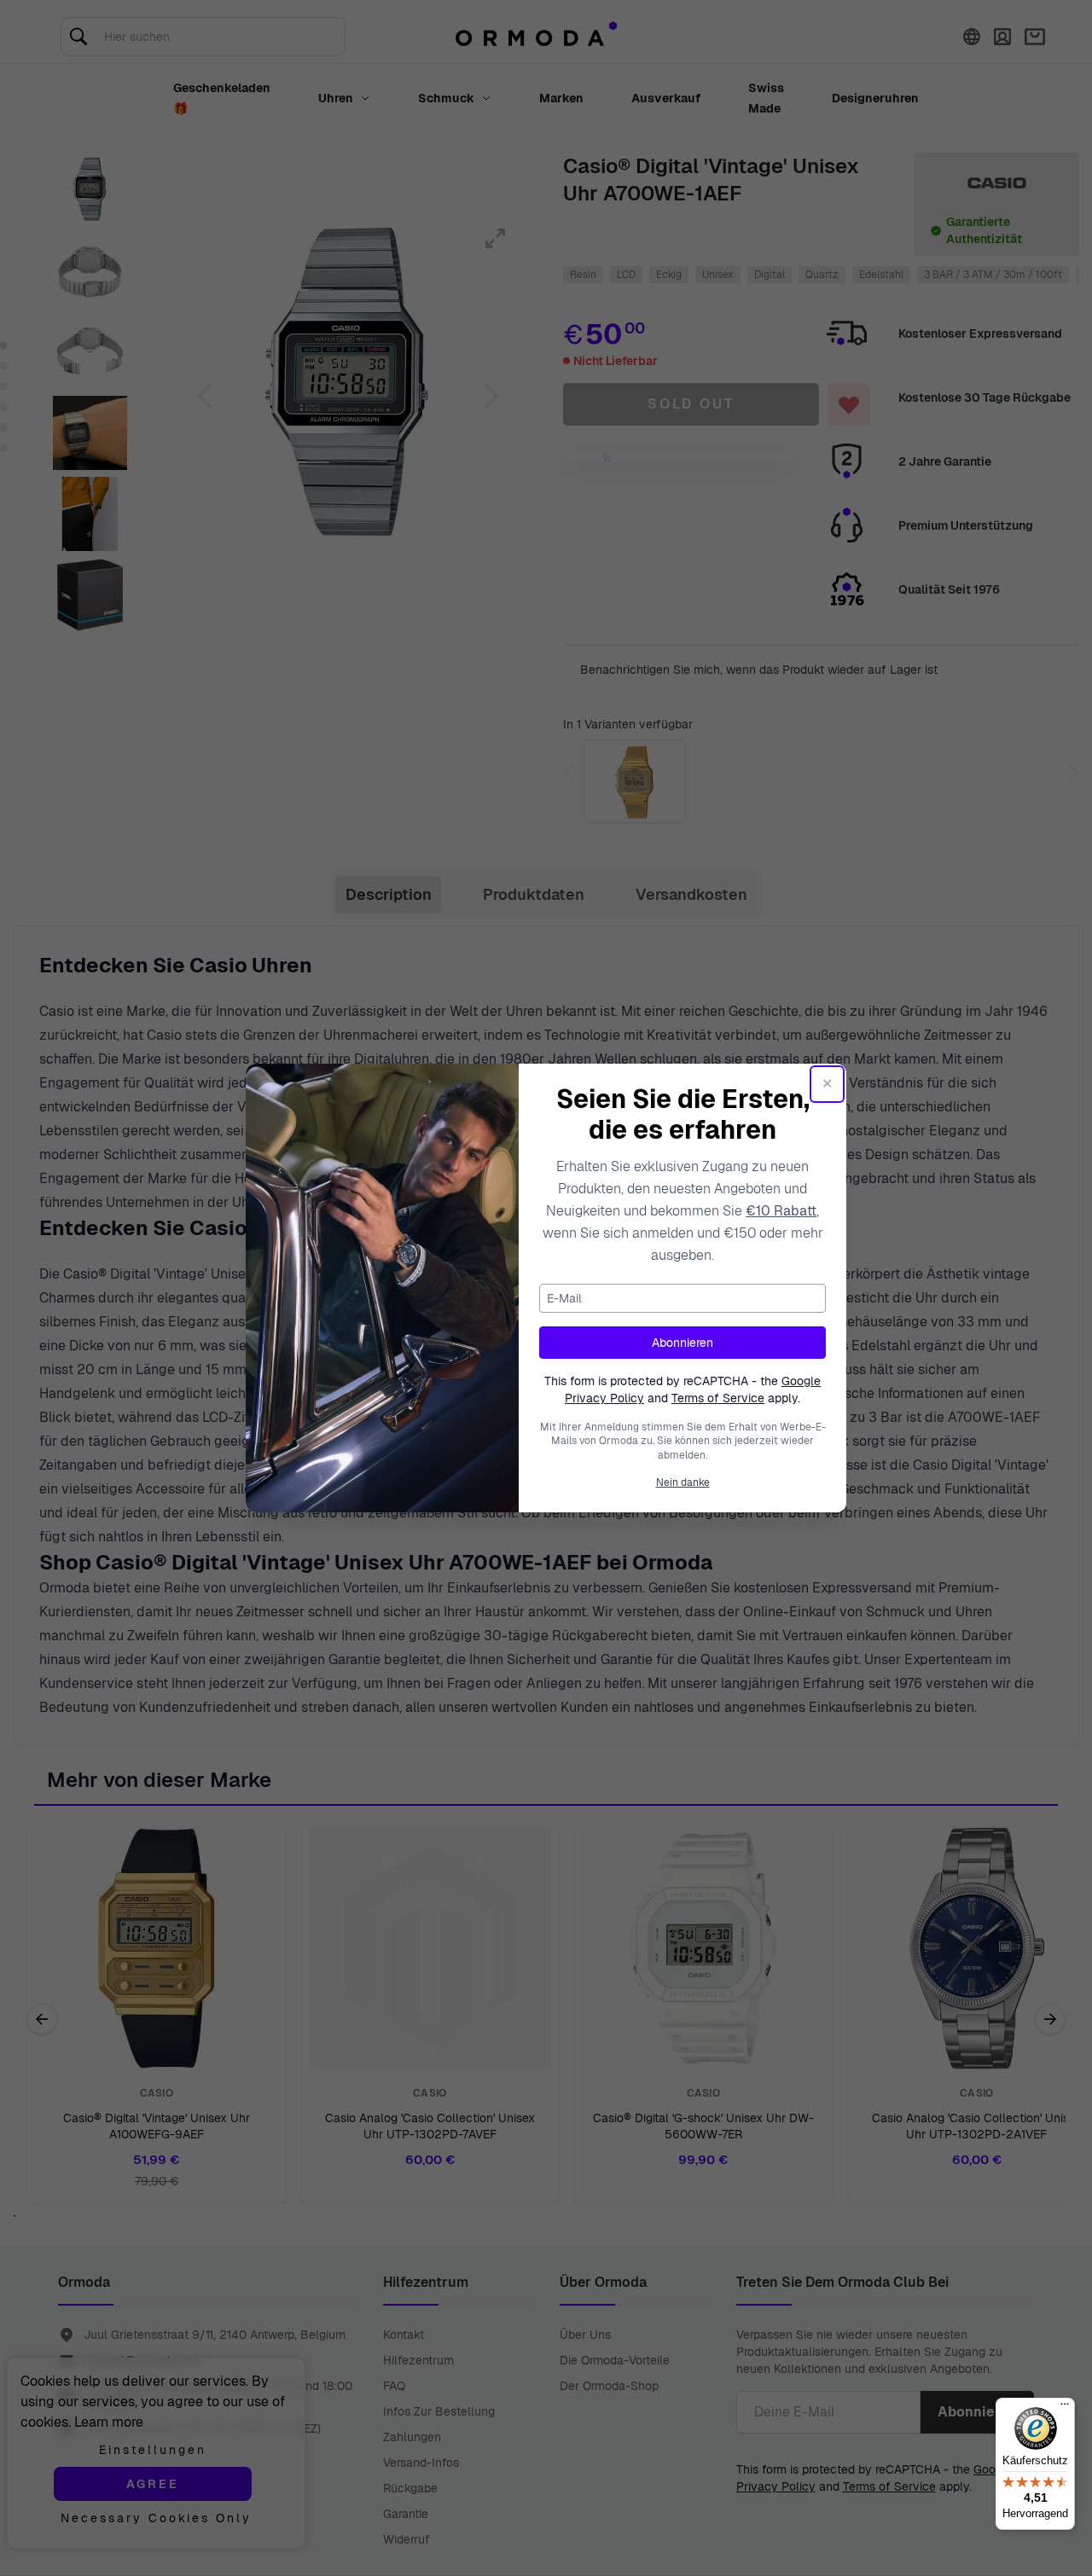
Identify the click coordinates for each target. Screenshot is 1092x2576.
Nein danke (683, 1482)
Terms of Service (718, 1398)
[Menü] (1065, 2408)
